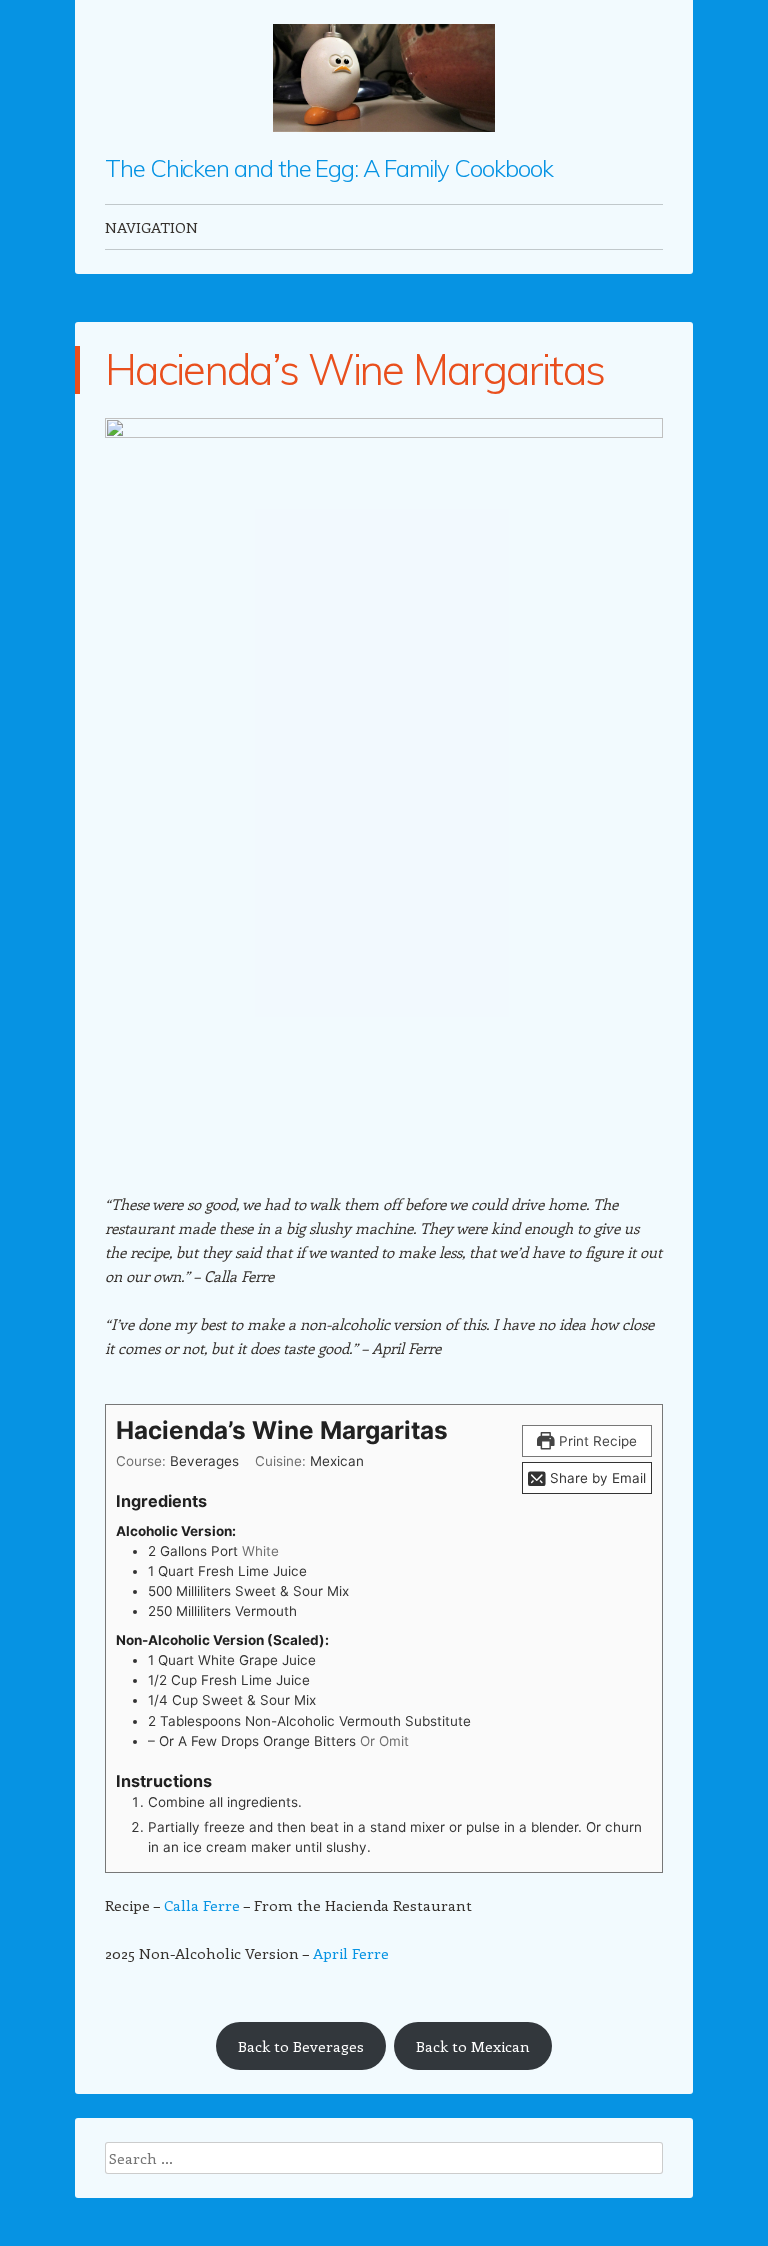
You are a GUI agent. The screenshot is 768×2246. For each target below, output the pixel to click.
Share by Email (596, 1478)
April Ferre (351, 1953)
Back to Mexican (473, 2046)
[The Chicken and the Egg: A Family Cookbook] (384, 78)
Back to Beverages (301, 2046)
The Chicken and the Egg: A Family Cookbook (329, 168)
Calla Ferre (202, 1905)
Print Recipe (596, 1441)
